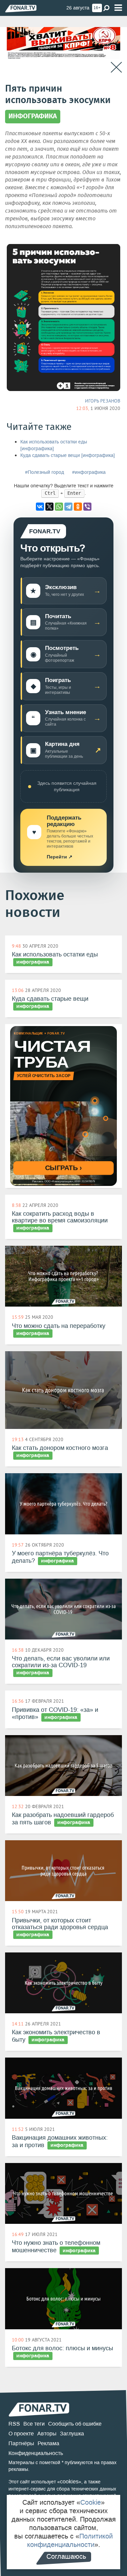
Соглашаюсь (66, 2556)
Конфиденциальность (36, 2453)
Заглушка (72, 2434)
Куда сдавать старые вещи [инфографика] (68, 455)
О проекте (21, 2434)
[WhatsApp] (59, 507)
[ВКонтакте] (40, 507)
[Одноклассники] (78, 507)
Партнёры (21, 2443)
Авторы (47, 2434)
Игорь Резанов (103, 401)
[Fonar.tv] (21, 8)
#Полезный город (45, 472)
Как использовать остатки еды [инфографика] (54, 445)
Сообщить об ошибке (75, 2424)
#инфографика (89, 472)
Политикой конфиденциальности (70, 2540)
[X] (49, 507)
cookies (69, 2482)
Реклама (48, 2443)
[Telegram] (68, 507)
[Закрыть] (116, 67)
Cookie (91, 2502)
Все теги (34, 2424)
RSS (14, 2424)
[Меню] (118, 8)
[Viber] (87, 507)
